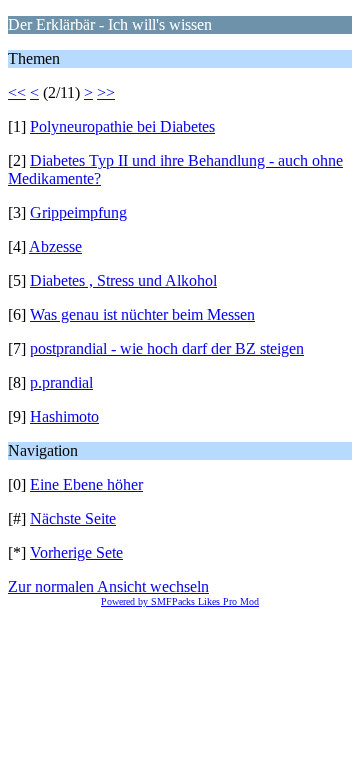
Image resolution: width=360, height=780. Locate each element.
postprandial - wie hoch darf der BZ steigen (167, 348)
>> (106, 92)
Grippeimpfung (78, 212)
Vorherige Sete (76, 552)
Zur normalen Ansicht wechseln (108, 586)
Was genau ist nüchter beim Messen (142, 314)
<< (17, 92)
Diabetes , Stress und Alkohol (123, 280)
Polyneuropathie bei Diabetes (122, 126)
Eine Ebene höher (86, 484)
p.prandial (61, 382)
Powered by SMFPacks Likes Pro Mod (180, 601)
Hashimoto (64, 416)
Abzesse (55, 246)
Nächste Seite (73, 518)
